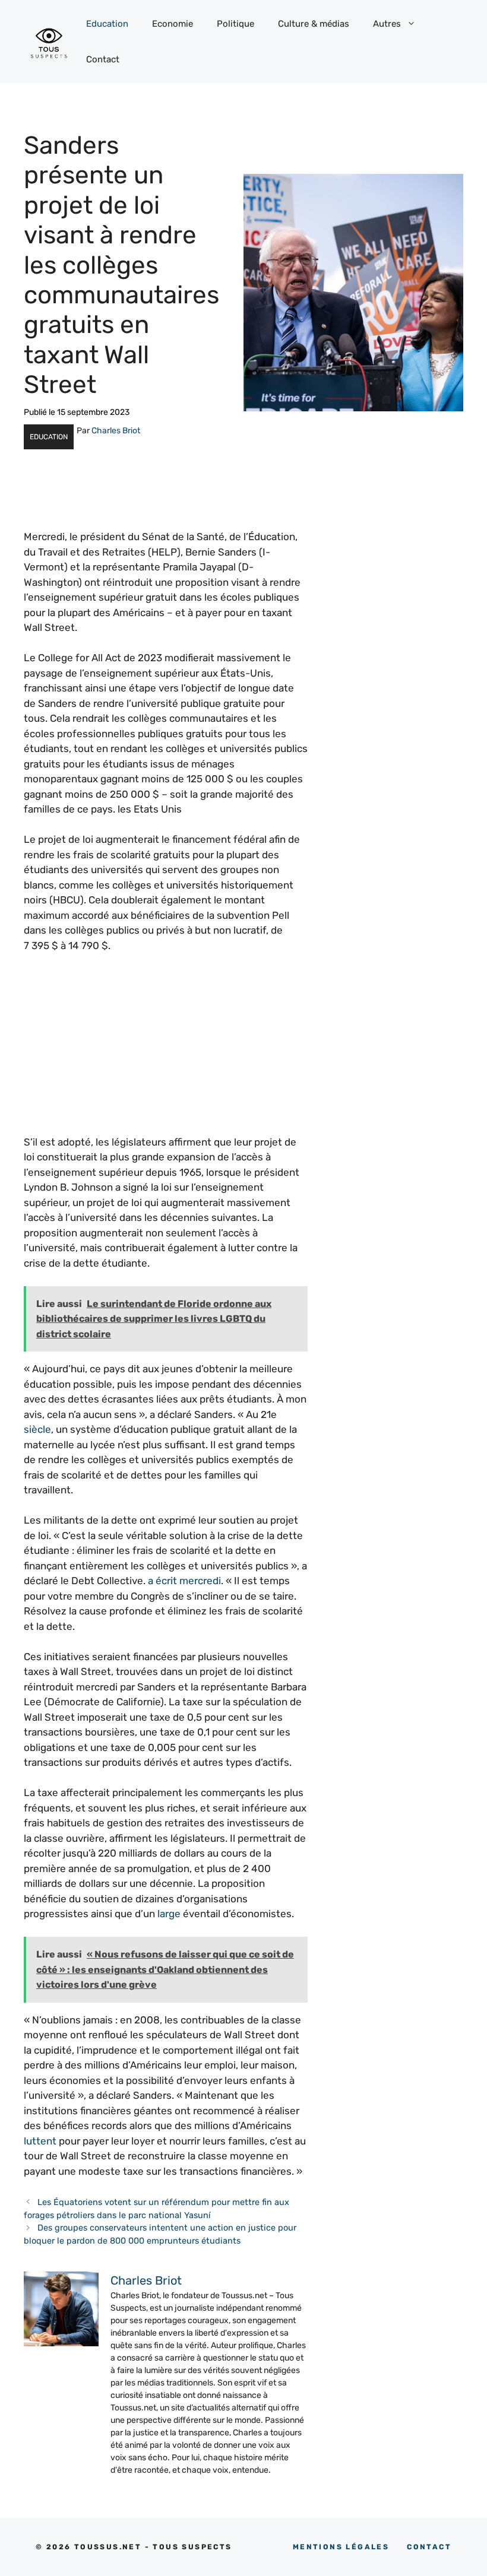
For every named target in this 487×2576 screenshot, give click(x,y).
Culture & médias (314, 24)
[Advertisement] (166, 1052)
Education (107, 24)
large (169, 1914)
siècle (37, 1429)
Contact (103, 59)
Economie (173, 24)
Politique (235, 24)
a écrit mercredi (184, 1581)
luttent (40, 2141)
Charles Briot (116, 431)
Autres (387, 24)
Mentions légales (341, 2547)
